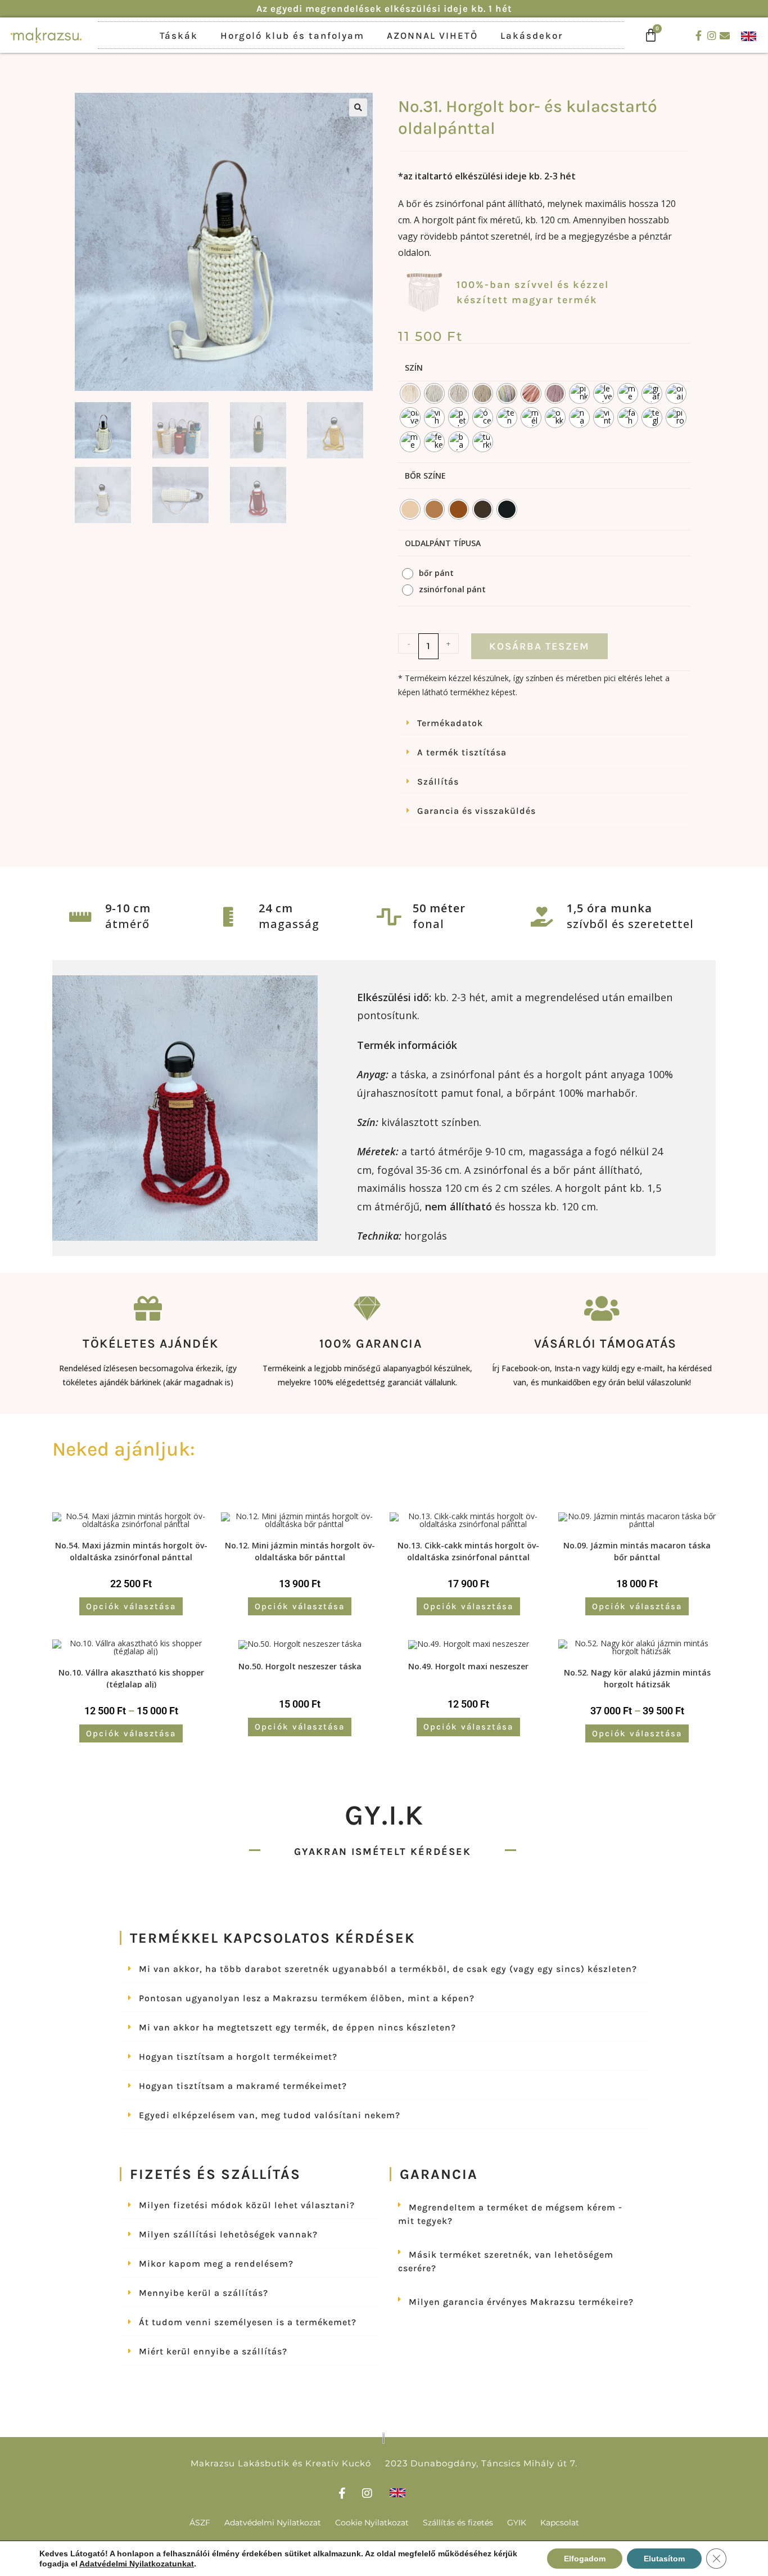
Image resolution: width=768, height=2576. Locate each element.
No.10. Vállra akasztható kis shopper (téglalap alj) (131, 1677)
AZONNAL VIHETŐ (432, 35)
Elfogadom (585, 2559)
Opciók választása (131, 1606)
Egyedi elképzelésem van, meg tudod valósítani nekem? (270, 2115)
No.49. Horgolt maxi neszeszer (468, 1666)
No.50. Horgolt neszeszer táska (300, 1666)
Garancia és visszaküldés (476, 811)
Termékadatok (450, 723)
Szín (414, 368)
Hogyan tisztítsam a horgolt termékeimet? (238, 2057)
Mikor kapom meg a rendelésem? (216, 2264)
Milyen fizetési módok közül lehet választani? (247, 2205)
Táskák (179, 35)
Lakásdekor (532, 35)
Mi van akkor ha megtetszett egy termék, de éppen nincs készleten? (297, 2027)
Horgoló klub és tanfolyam (292, 35)
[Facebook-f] (699, 35)
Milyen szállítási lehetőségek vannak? (228, 2234)
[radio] (410, 393)
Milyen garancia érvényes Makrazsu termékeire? (521, 2302)
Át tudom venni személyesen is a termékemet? (248, 2322)
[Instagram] (712, 35)
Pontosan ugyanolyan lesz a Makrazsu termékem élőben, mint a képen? (307, 1998)
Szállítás (438, 782)
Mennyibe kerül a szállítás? (204, 2293)
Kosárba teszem (539, 646)
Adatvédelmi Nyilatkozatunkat (137, 2564)
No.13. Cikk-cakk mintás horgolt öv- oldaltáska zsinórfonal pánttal (468, 1550)
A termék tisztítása (462, 752)
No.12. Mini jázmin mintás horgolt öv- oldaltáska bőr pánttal (300, 1550)
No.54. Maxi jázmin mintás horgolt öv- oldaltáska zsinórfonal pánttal (131, 1550)
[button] (358, 107)
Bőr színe (425, 476)
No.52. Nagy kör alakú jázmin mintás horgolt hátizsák (637, 1677)
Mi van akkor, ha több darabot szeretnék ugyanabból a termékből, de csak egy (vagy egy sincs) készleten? (388, 1969)
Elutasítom (664, 2559)
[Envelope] (725, 35)
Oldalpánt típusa (443, 543)
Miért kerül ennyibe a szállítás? (213, 2351)
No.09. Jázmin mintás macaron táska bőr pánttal (637, 1550)
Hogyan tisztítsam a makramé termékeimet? (243, 2086)
